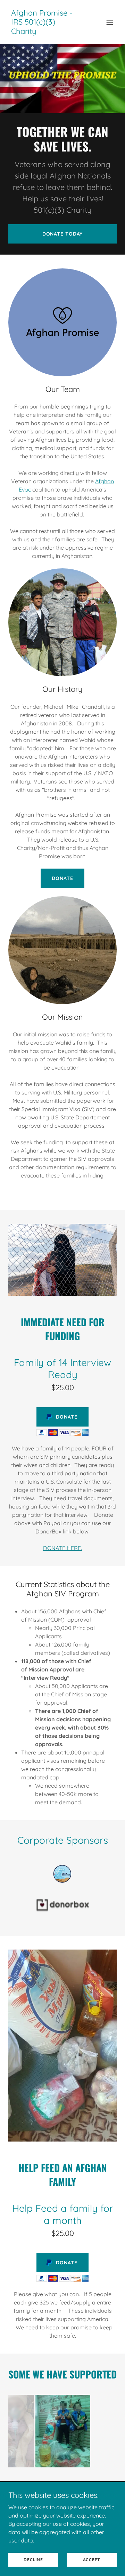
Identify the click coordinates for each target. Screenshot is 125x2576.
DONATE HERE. (62, 1548)
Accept (92, 2560)
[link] (46, 32)
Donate (62, 878)
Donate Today (63, 234)
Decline (33, 2560)
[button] (110, 22)
